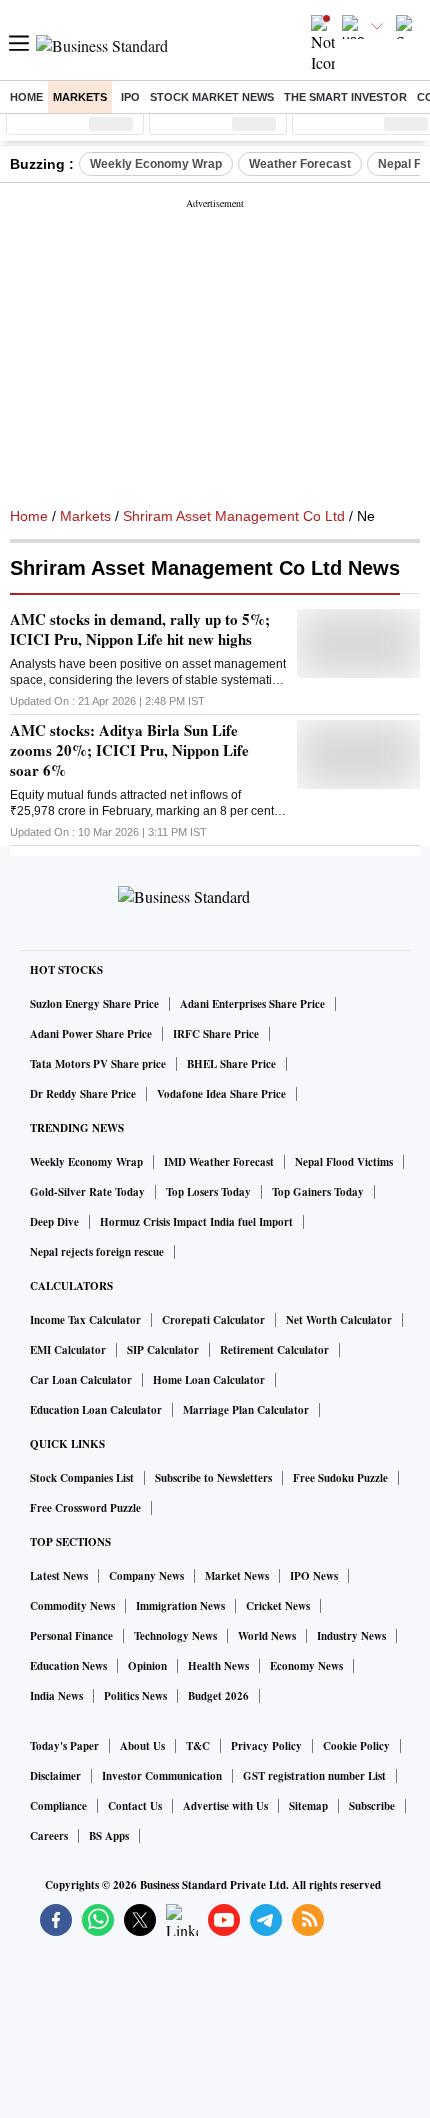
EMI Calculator (68, 1350)
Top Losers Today (208, 1192)
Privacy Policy (266, 1746)
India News (56, 1696)
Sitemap (308, 1806)
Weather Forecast (300, 164)
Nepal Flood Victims (344, 1162)
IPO (130, 97)
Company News (146, 1576)
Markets (80, 97)
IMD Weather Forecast (219, 1162)
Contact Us (135, 1806)
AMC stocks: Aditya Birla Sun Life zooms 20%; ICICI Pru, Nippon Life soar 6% (129, 750)
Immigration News (180, 1606)
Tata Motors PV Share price (98, 1064)
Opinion (147, 1666)
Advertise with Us (225, 1806)
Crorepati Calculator (213, 1320)
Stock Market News (212, 97)
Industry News (351, 1636)
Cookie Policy (356, 1746)
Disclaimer (55, 1776)
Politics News (135, 1696)
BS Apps (109, 1836)
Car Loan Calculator (81, 1380)
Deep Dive (54, 1222)
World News (267, 1636)
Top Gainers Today (318, 1192)
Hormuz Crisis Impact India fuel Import (196, 1222)
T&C (198, 1746)
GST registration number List (314, 1776)
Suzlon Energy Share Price (94, 1004)
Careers (49, 1836)
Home (26, 97)
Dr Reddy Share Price (83, 1094)
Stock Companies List (82, 1478)
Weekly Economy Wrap (156, 164)
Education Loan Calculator (96, 1410)
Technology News (175, 1636)
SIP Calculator (163, 1350)
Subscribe (372, 1806)
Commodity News (72, 1606)
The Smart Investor (345, 97)
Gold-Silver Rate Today (87, 1192)
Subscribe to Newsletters (213, 1478)
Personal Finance (71, 1636)
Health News (218, 1666)
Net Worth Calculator (339, 1320)
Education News (68, 1666)
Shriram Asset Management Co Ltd (234, 516)
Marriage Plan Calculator (246, 1410)
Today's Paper (64, 1746)
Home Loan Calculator (209, 1380)
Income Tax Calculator (85, 1320)
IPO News (314, 1576)
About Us (142, 1746)
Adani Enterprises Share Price (252, 1004)
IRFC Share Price (216, 1034)
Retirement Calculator (274, 1350)
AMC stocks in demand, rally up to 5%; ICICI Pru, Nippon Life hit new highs (140, 629)
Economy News (306, 1666)
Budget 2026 (218, 1696)
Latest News (59, 1576)
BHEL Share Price (231, 1064)
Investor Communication (162, 1776)
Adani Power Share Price (91, 1034)
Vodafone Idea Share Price (221, 1094)
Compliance (58, 1806)
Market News (237, 1576)
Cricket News (278, 1606)
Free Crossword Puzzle (85, 1508)
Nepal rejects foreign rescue (97, 1252)
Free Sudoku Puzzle (340, 1478)
